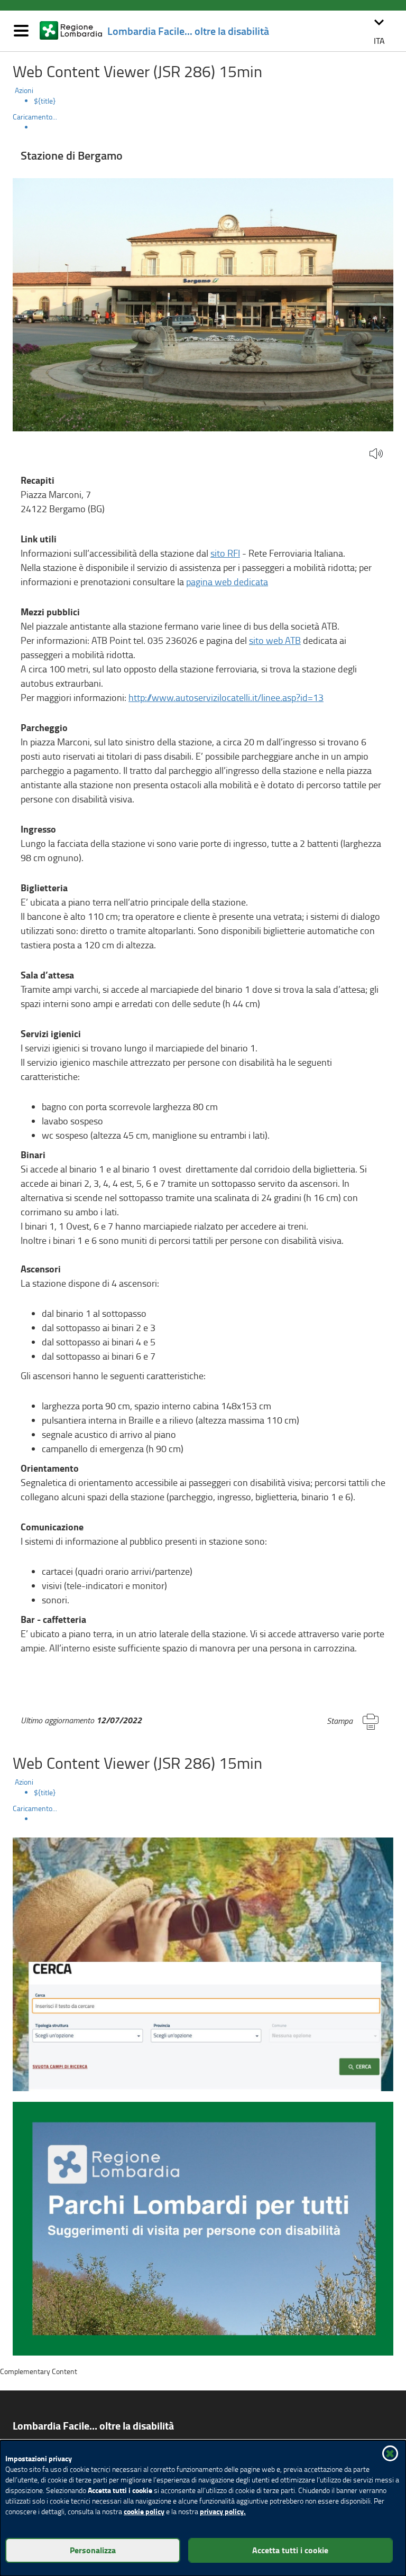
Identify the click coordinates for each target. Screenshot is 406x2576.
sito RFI (225, 553)
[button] (379, 31)
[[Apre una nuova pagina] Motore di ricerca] (203, 1963)
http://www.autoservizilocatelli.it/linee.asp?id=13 (226, 697)
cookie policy (144, 2511)
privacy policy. (223, 2511)
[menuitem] (214, 101)
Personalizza (93, 2550)
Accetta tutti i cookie (290, 2550)
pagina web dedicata (227, 581)
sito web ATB (275, 640)
